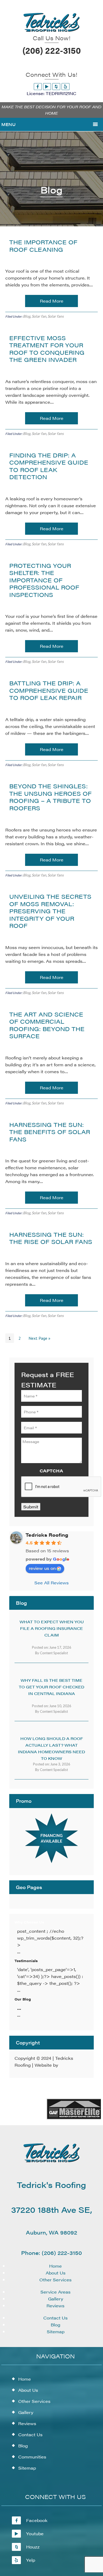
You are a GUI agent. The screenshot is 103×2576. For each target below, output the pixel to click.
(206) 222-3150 (52, 50)
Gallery (56, 2299)
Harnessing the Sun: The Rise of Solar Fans (51, 1238)
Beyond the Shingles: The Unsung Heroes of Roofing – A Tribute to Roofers (50, 797)
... (19, 2008)
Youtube (35, 2534)
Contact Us (55, 2318)
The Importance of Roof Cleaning (43, 246)
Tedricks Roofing (47, 1535)
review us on (42, 1568)
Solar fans (56, 316)
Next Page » (39, 1338)
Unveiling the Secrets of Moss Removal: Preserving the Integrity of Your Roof (50, 911)
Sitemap (56, 2332)
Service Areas (55, 2292)
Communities (32, 2457)
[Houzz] (56, 86)
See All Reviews (51, 1583)
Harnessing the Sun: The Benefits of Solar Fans (50, 1132)
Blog (27, 316)
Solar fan (39, 316)
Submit (31, 1507)
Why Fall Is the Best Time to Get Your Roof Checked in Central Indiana (51, 1687)
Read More (52, 301)
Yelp (31, 2560)
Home (55, 2266)
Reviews (55, 2306)
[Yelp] (65, 86)
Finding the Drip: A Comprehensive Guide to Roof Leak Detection (49, 466)
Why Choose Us (29, 1922)
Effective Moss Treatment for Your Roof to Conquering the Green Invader (47, 349)
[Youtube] (47, 86)
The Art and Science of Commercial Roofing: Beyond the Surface (47, 1025)
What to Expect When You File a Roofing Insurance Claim (52, 1628)
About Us (56, 2273)
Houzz (33, 2547)
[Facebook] (38, 86)
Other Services (55, 2280)
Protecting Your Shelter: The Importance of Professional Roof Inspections (44, 580)
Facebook (37, 2520)
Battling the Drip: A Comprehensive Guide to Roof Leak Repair (49, 690)
